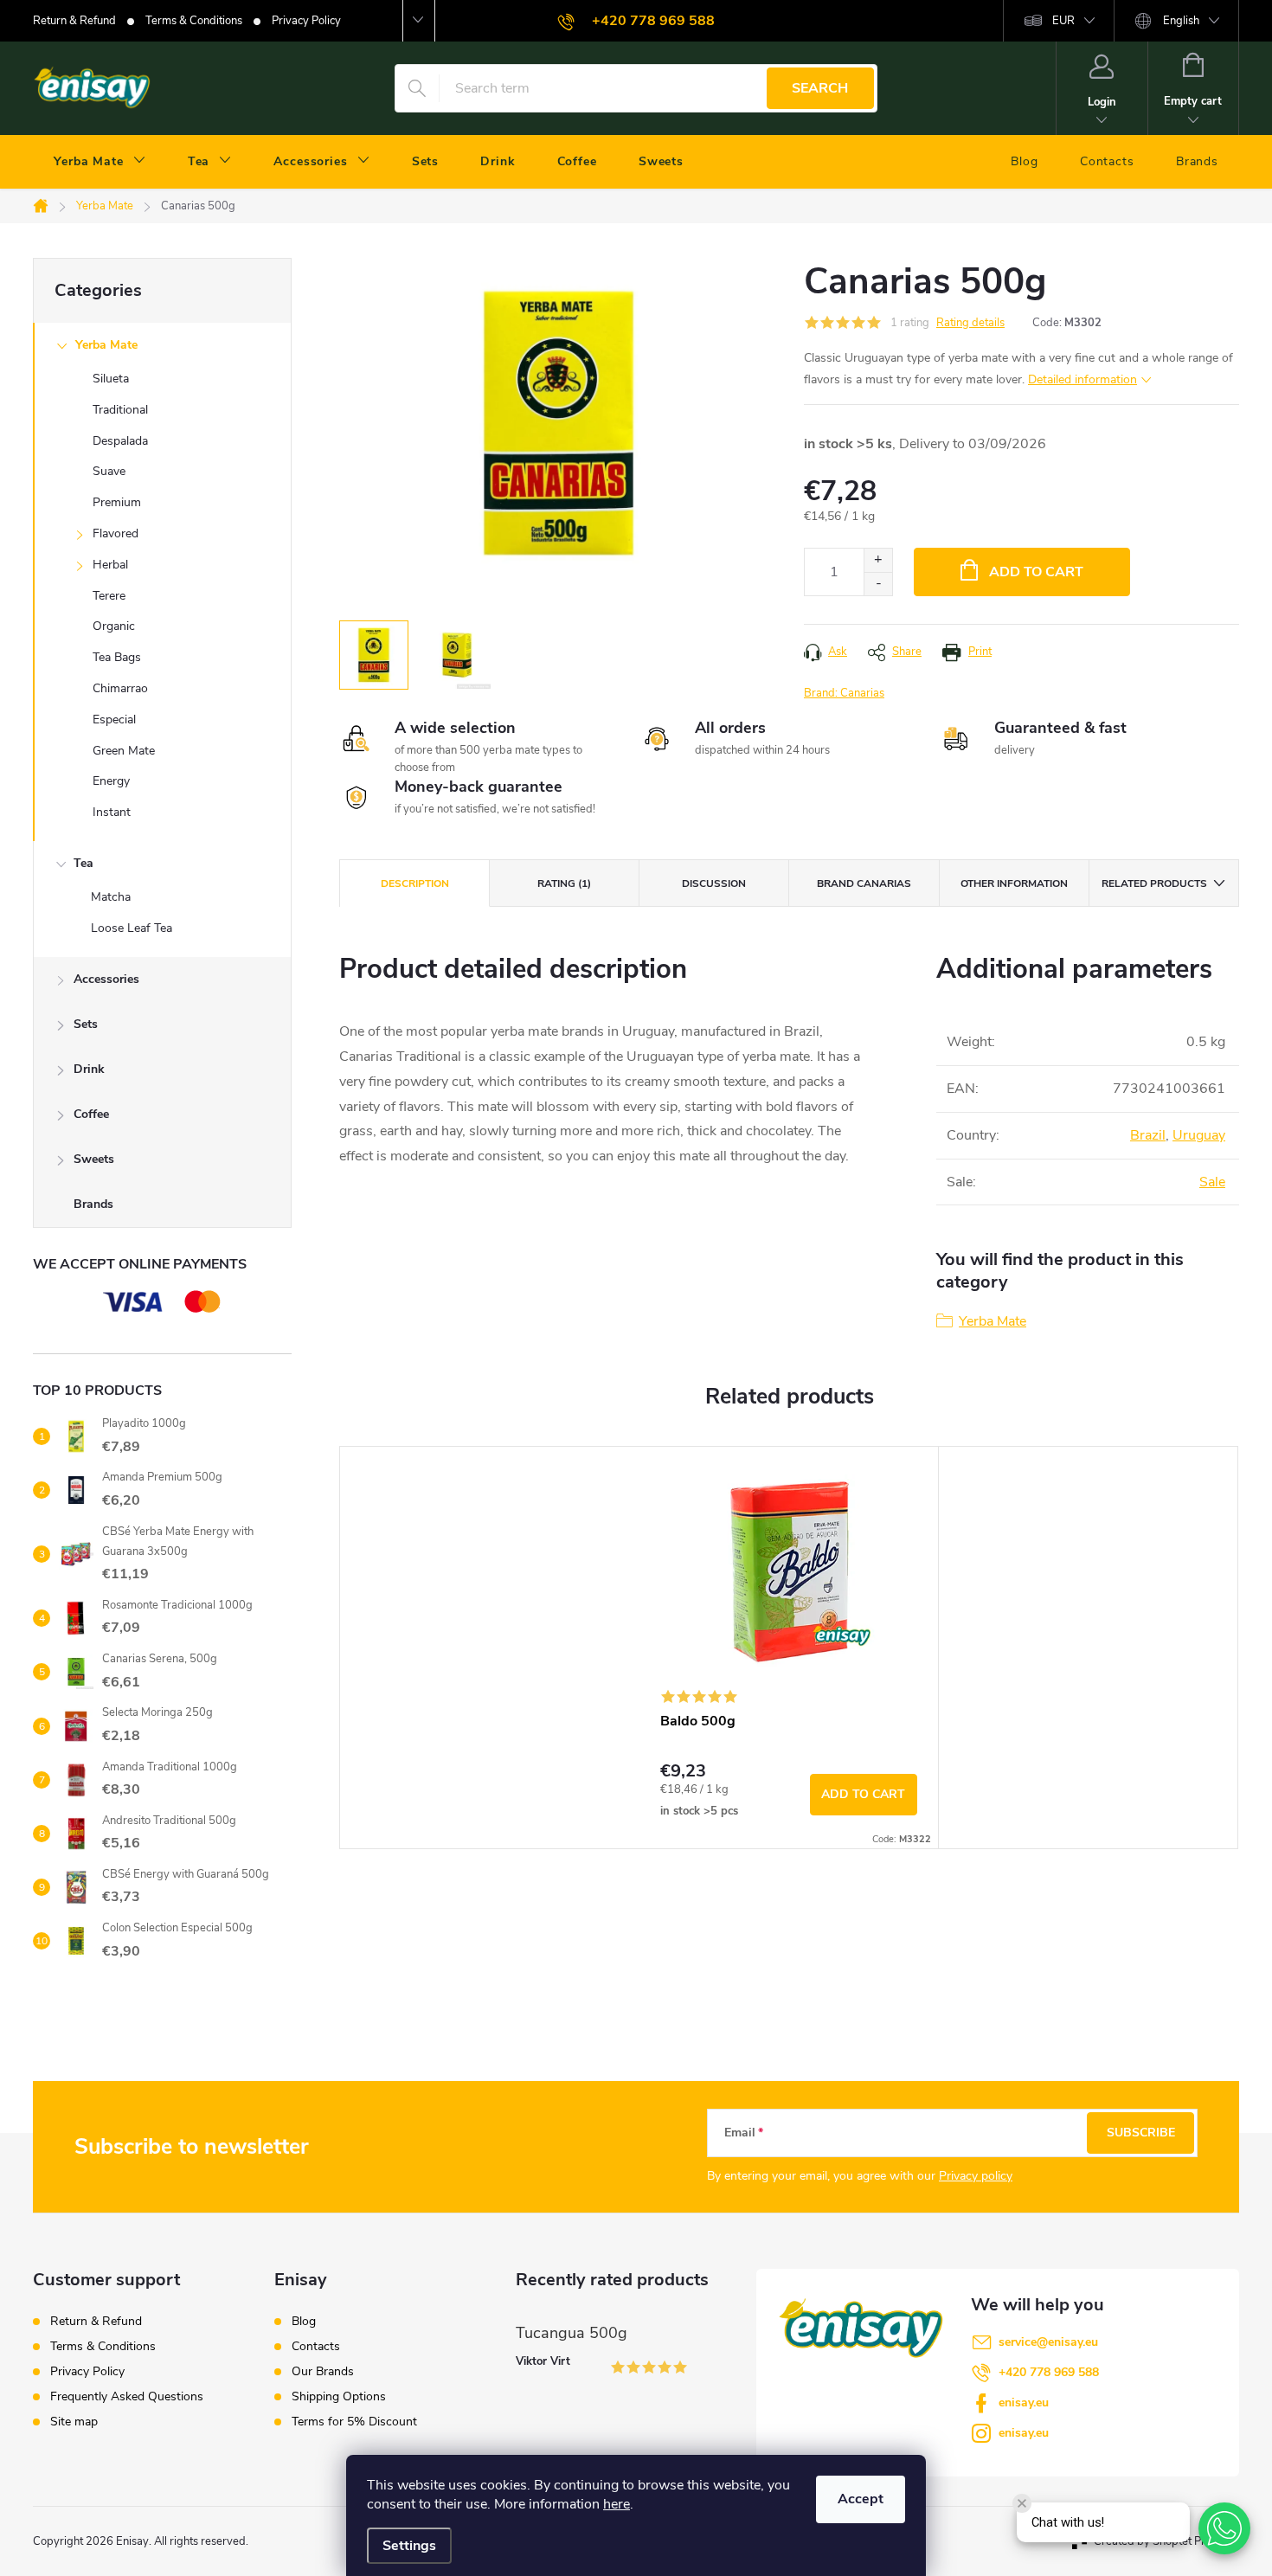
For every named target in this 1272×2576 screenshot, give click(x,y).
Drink (89, 1069)
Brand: (844, 693)
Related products (1154, 883)
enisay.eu (1024, 2403)
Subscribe (1141, 2133)
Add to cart (1036, 572)
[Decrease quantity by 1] (878, 584)
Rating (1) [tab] (564, 883)
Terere (109, 596)
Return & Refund (74, 21)
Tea (84, 863)
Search (820, 88)
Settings (409, 2546)
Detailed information (1082, 379)
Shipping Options (339, 2397)
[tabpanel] (789, 1648)
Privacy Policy (306, 21)
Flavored (116, 533)
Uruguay (1199, 1135)
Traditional (120, 410)
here (617, 2504)
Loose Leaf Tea (132, 928)
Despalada (120, 441)
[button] (1224, 2528)
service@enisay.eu (1048, 2342)
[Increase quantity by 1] (878, 560)
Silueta (111, 379)
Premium (117, 502)
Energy (111, 781)
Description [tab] (415, 883)
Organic (114, 626)
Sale (1212, 1182)
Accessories (106, 979)
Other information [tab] (1014, 883)
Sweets (94, 1159)
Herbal (110, 565)
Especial (114, 719)
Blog (304, 2322)
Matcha (111, 897)
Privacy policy (976, 2176)
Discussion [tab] (714, 883)
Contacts (316, 2347)
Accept (861, 2499)
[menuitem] (100, 162)
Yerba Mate (106, 345)
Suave (109, 471)
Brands (93, 1204)
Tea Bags (117, 657)
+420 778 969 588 (1049, 2372)
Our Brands (323, 2372)
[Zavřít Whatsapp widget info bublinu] (1022, 2503)
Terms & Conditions (194, 21)
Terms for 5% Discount (354, 2422)
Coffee (91, 1114)
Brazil (1148, 1135)
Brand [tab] (864, 883)
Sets (86, 1024)
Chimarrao (120, 688)
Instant (112, 812)
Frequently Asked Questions (127, 2396)
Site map (74, 2422)
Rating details (970, 323)
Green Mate (124, 751)
